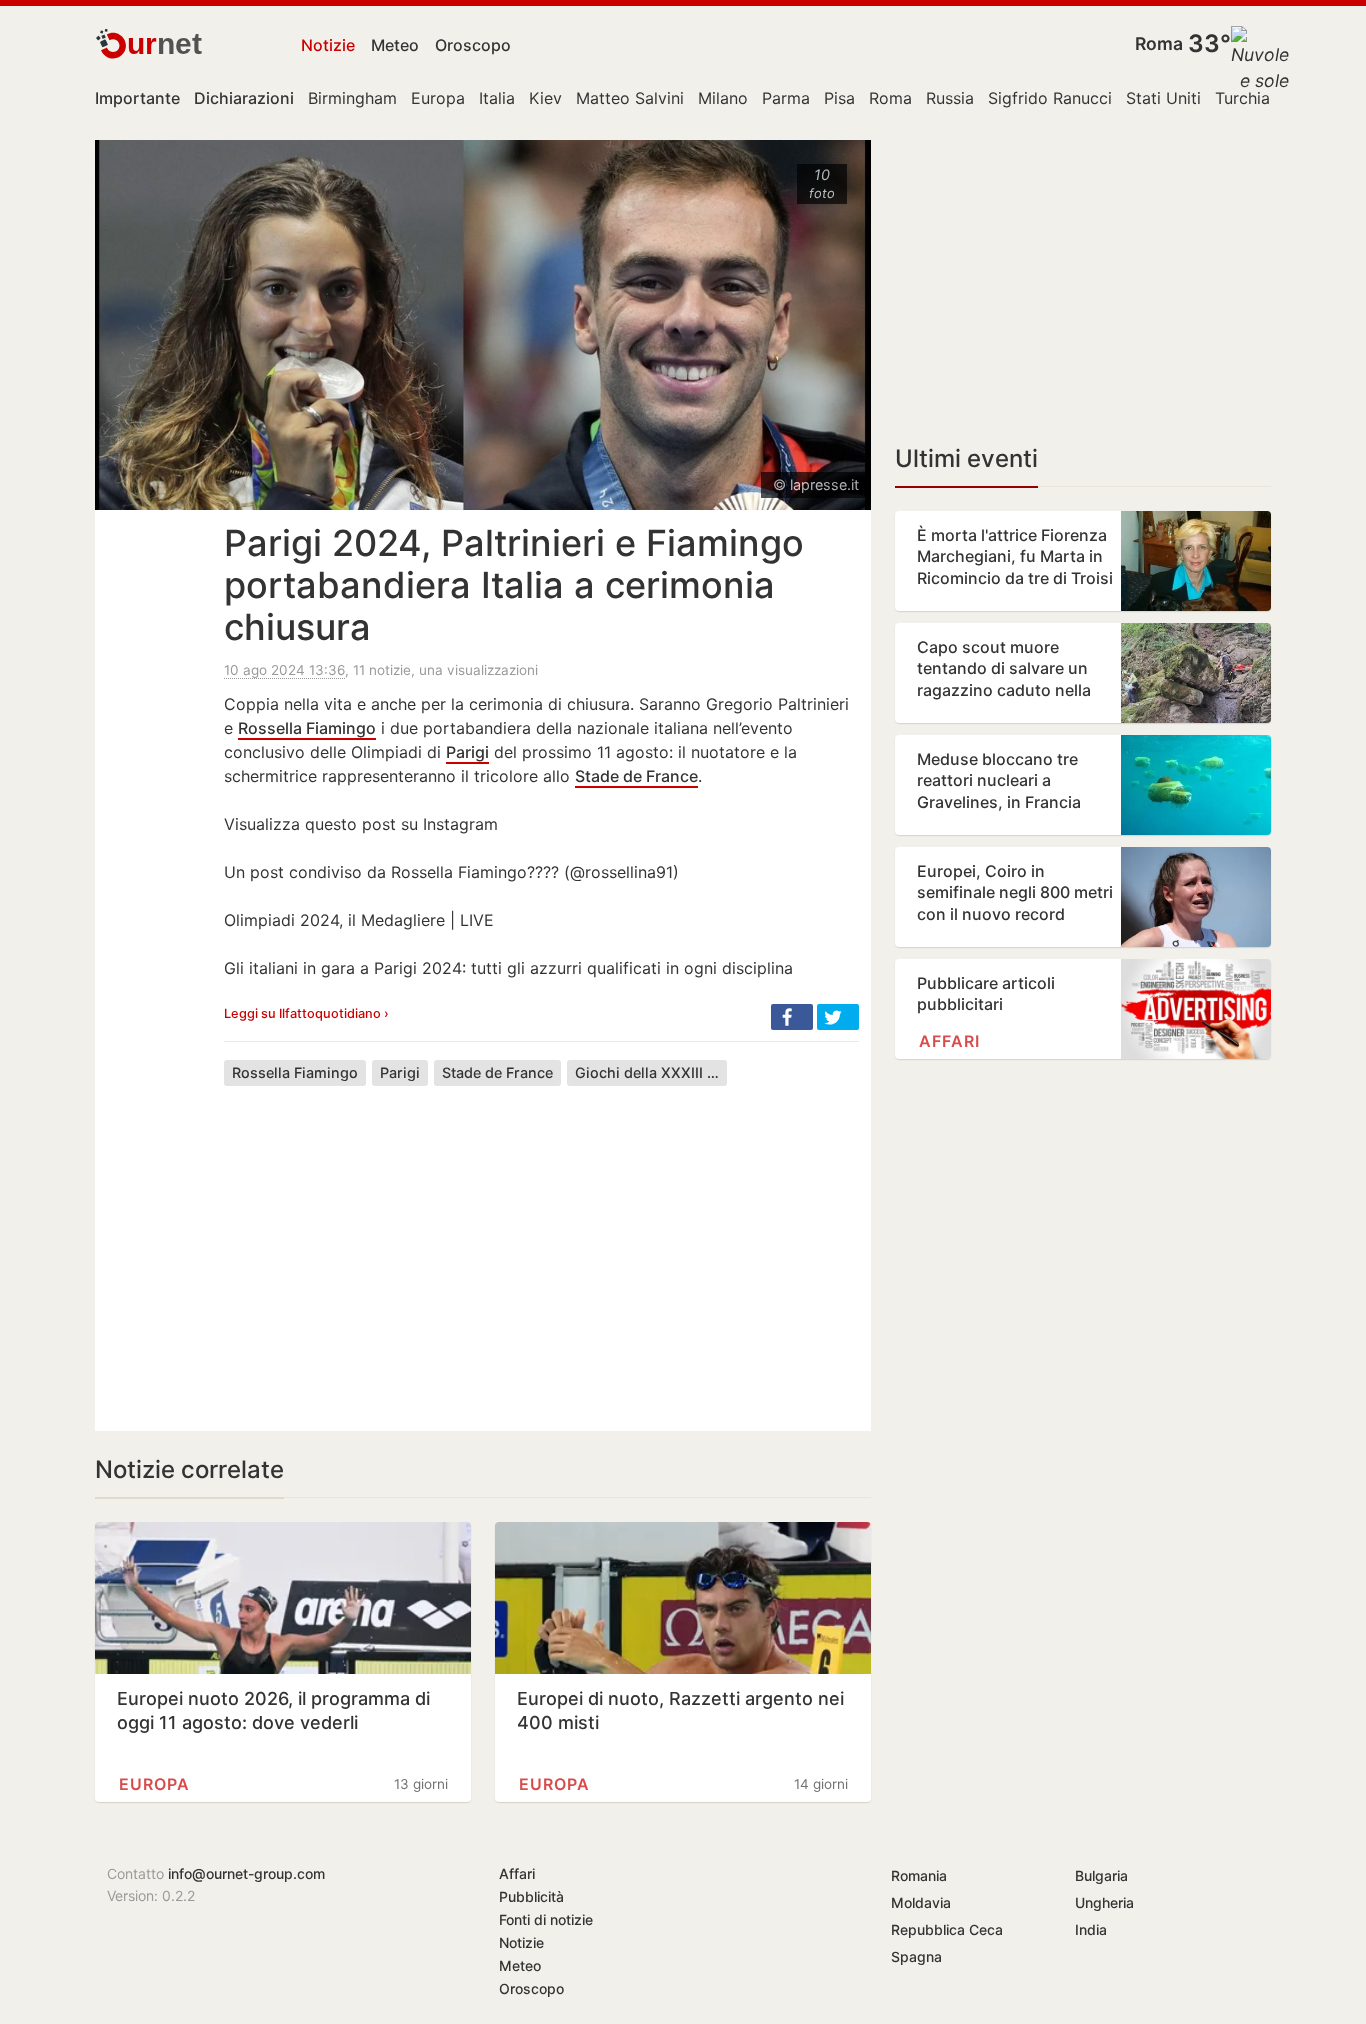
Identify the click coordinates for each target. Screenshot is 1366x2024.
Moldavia (921, 1902)
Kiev (545, 98)
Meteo (395, 45)
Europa (438, 98)
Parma (786, 98)
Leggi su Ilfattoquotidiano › (306, 1013)
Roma (1159, 43)
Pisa (839, 98)
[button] (792, 1017)
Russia (950, 98)
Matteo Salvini (630, 98)
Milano (723, 98)
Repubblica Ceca (947, 1929)
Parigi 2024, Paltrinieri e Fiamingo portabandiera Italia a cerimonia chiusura (514, 585)
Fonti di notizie (546, 1919)
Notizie (328, 45)
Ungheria (1104, 1902)
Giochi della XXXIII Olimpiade (651, 1072)
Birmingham (352, 98)
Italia (497, 98)
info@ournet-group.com (246, 1873)
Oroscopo (473, 45)
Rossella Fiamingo (307, 728)
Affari (949, 1041)
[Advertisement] (541, 1243)
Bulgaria (1101, 1875)
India (1091, 1929)
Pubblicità (531, 1896)
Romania (919, 1875)
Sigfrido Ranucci (1050, 98)
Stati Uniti (1163, 98)
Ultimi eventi (966, 458)
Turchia (1242, 98)
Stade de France (636, 776)
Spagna (916, 1956)
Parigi (467, 752)
